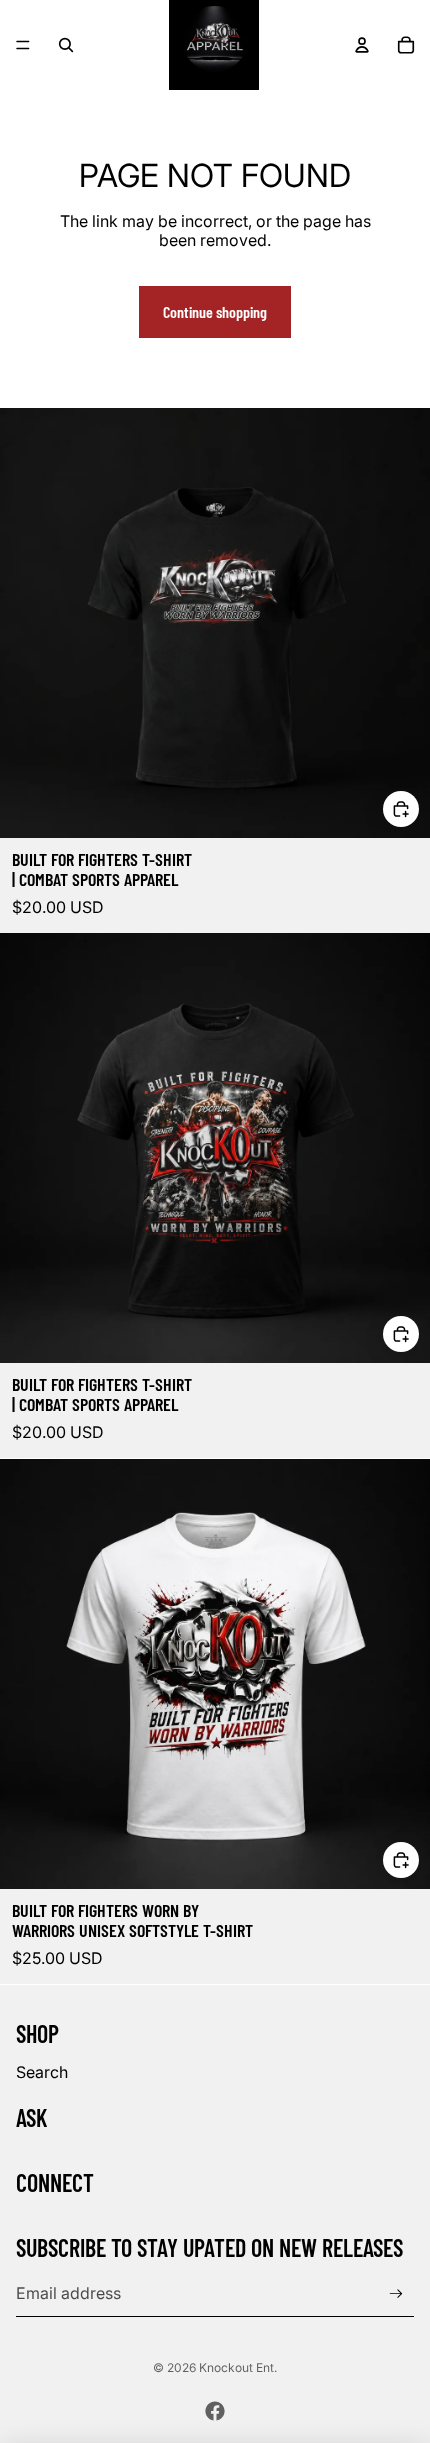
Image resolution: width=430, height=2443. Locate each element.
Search (42, 2072)
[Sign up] (396, 2294)
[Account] (362, 45)
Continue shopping (215, 311)
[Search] (66, 45)
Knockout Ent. (238, 2367)
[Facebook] (215, 2411)
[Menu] (23, 45)
